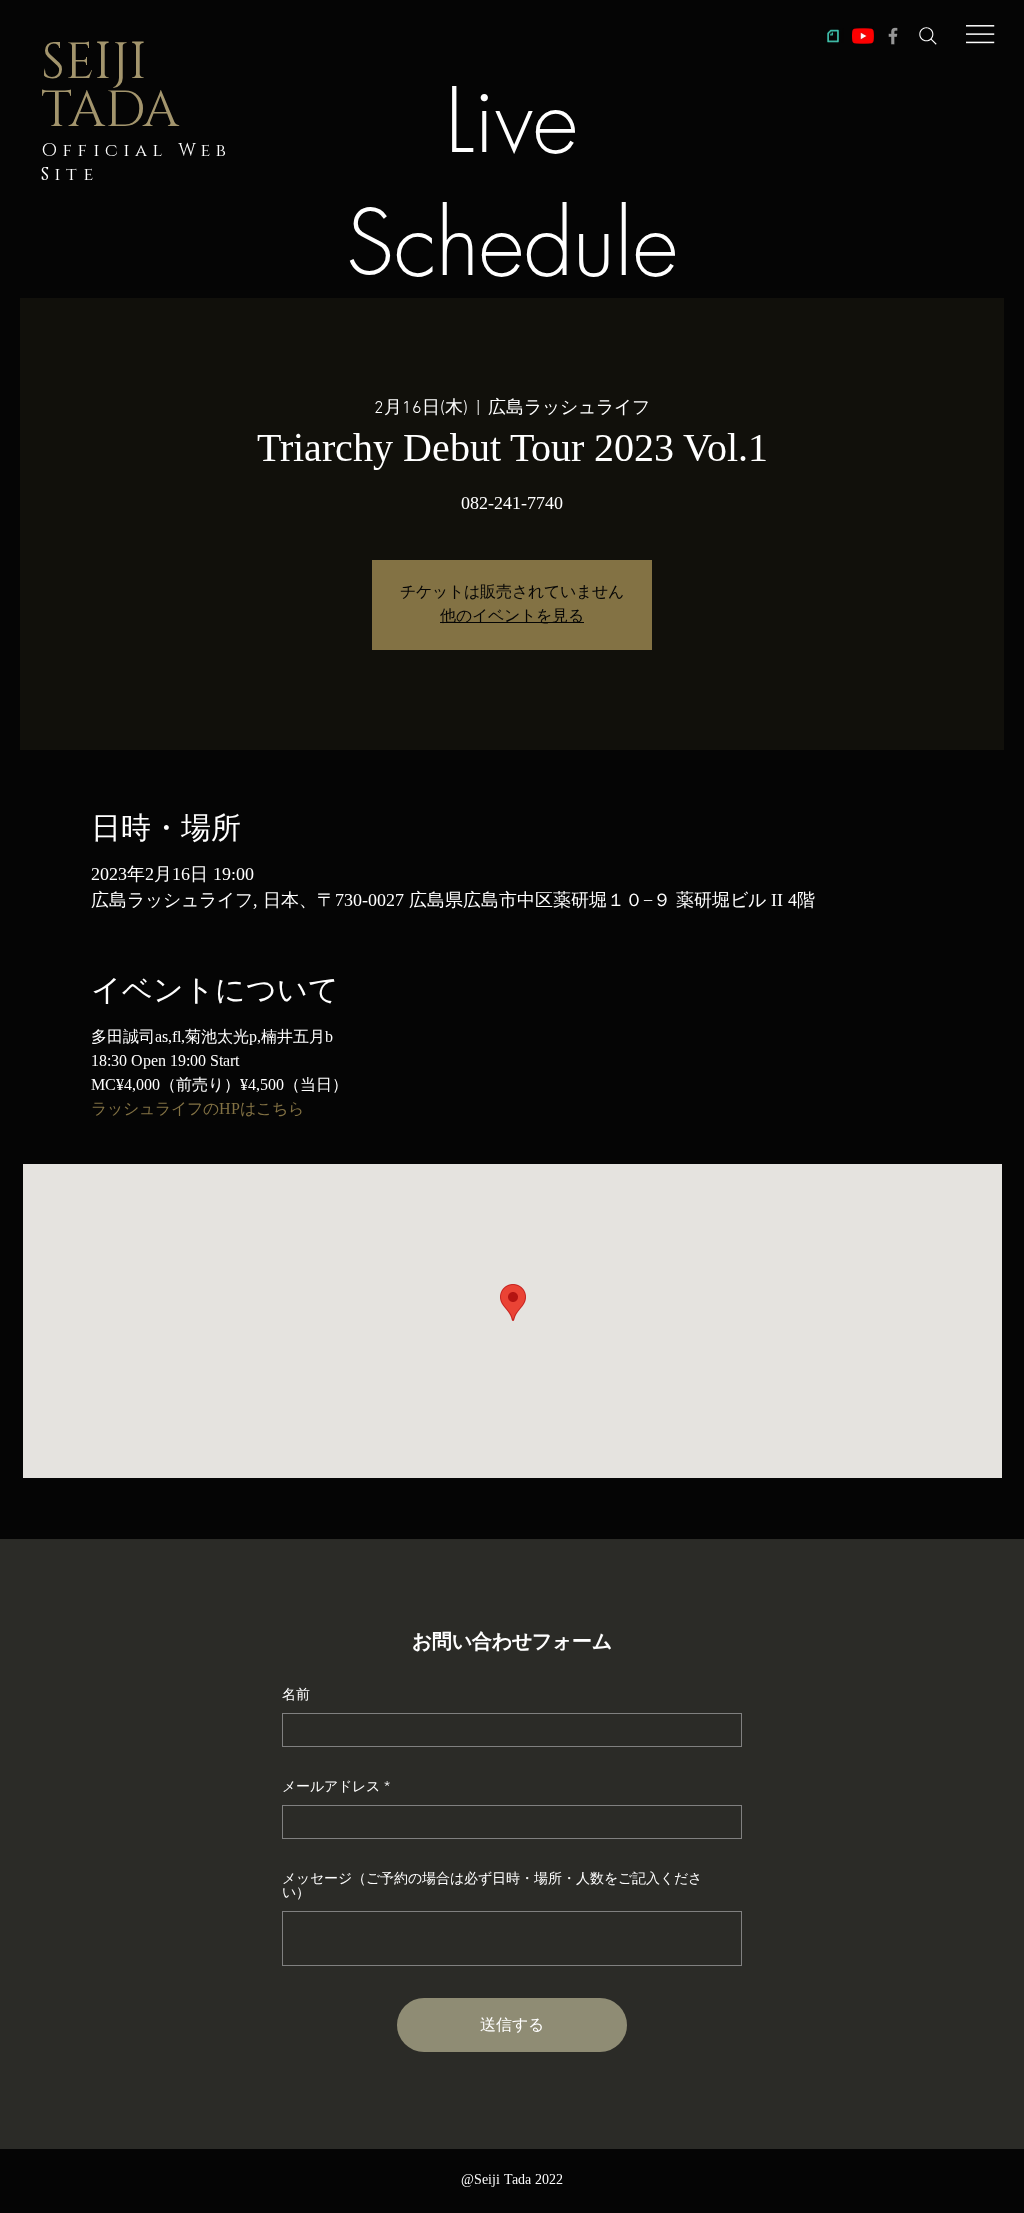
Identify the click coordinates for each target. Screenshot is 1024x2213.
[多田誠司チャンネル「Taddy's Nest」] (863, 36)
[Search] (928, 36)
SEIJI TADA (110, 87)
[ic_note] (833, 36)
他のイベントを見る (512, 617)
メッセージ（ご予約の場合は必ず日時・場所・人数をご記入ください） (492, 1885)
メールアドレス (331, 1786)
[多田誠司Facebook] (893, 36)
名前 (296, 1694)
